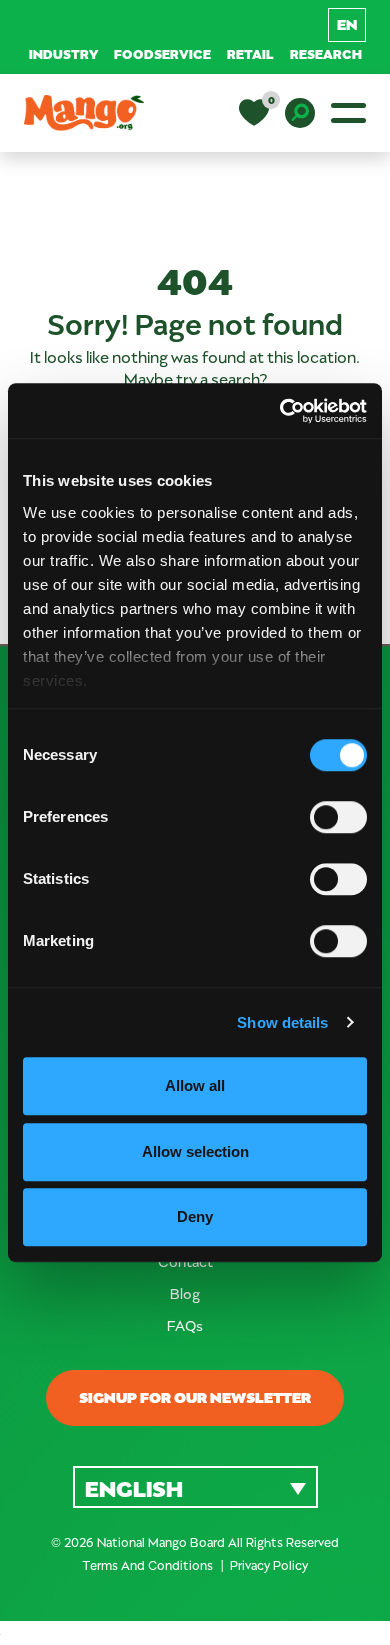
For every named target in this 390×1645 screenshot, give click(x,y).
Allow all (195, 1085)
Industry (63, 53)
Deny (195, 1216)
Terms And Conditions (149, 1565)
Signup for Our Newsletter (195, 1397)
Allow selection (195, 1151)
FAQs (185, 1325)
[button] (195, 1486)
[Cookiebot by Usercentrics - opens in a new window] (280, 411)
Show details (282, 1022)
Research (326, 53)
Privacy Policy (269, 1565)
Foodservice (162, 53)
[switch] (338, 817)
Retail (250, 53)
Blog (185, 1293)
